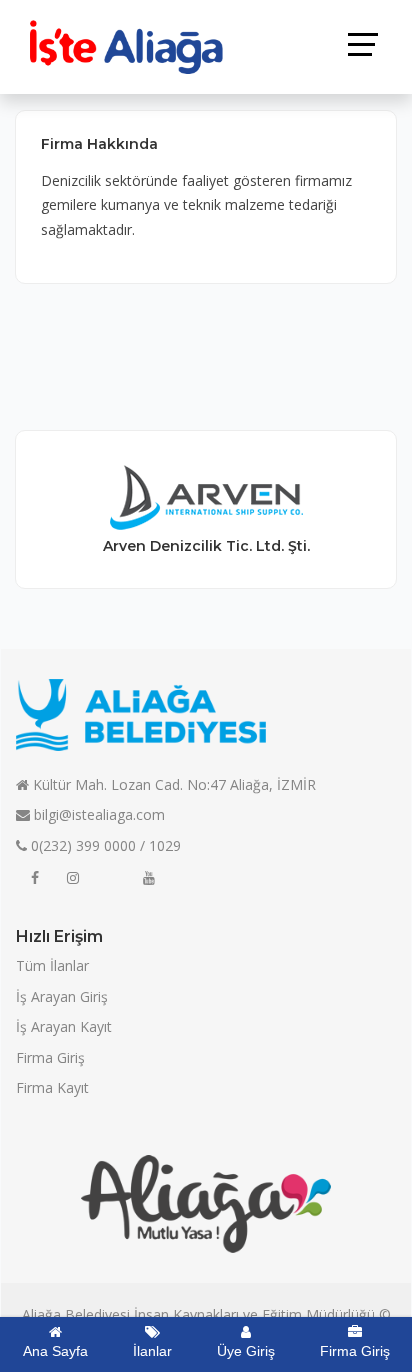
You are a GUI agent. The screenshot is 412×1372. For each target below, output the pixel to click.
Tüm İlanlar (52, 965)
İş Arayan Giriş (62, 996)
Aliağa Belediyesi (76, 1314)
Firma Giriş (50, 1057)
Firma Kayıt (52, 1087)
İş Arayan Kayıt (64, 1026)
